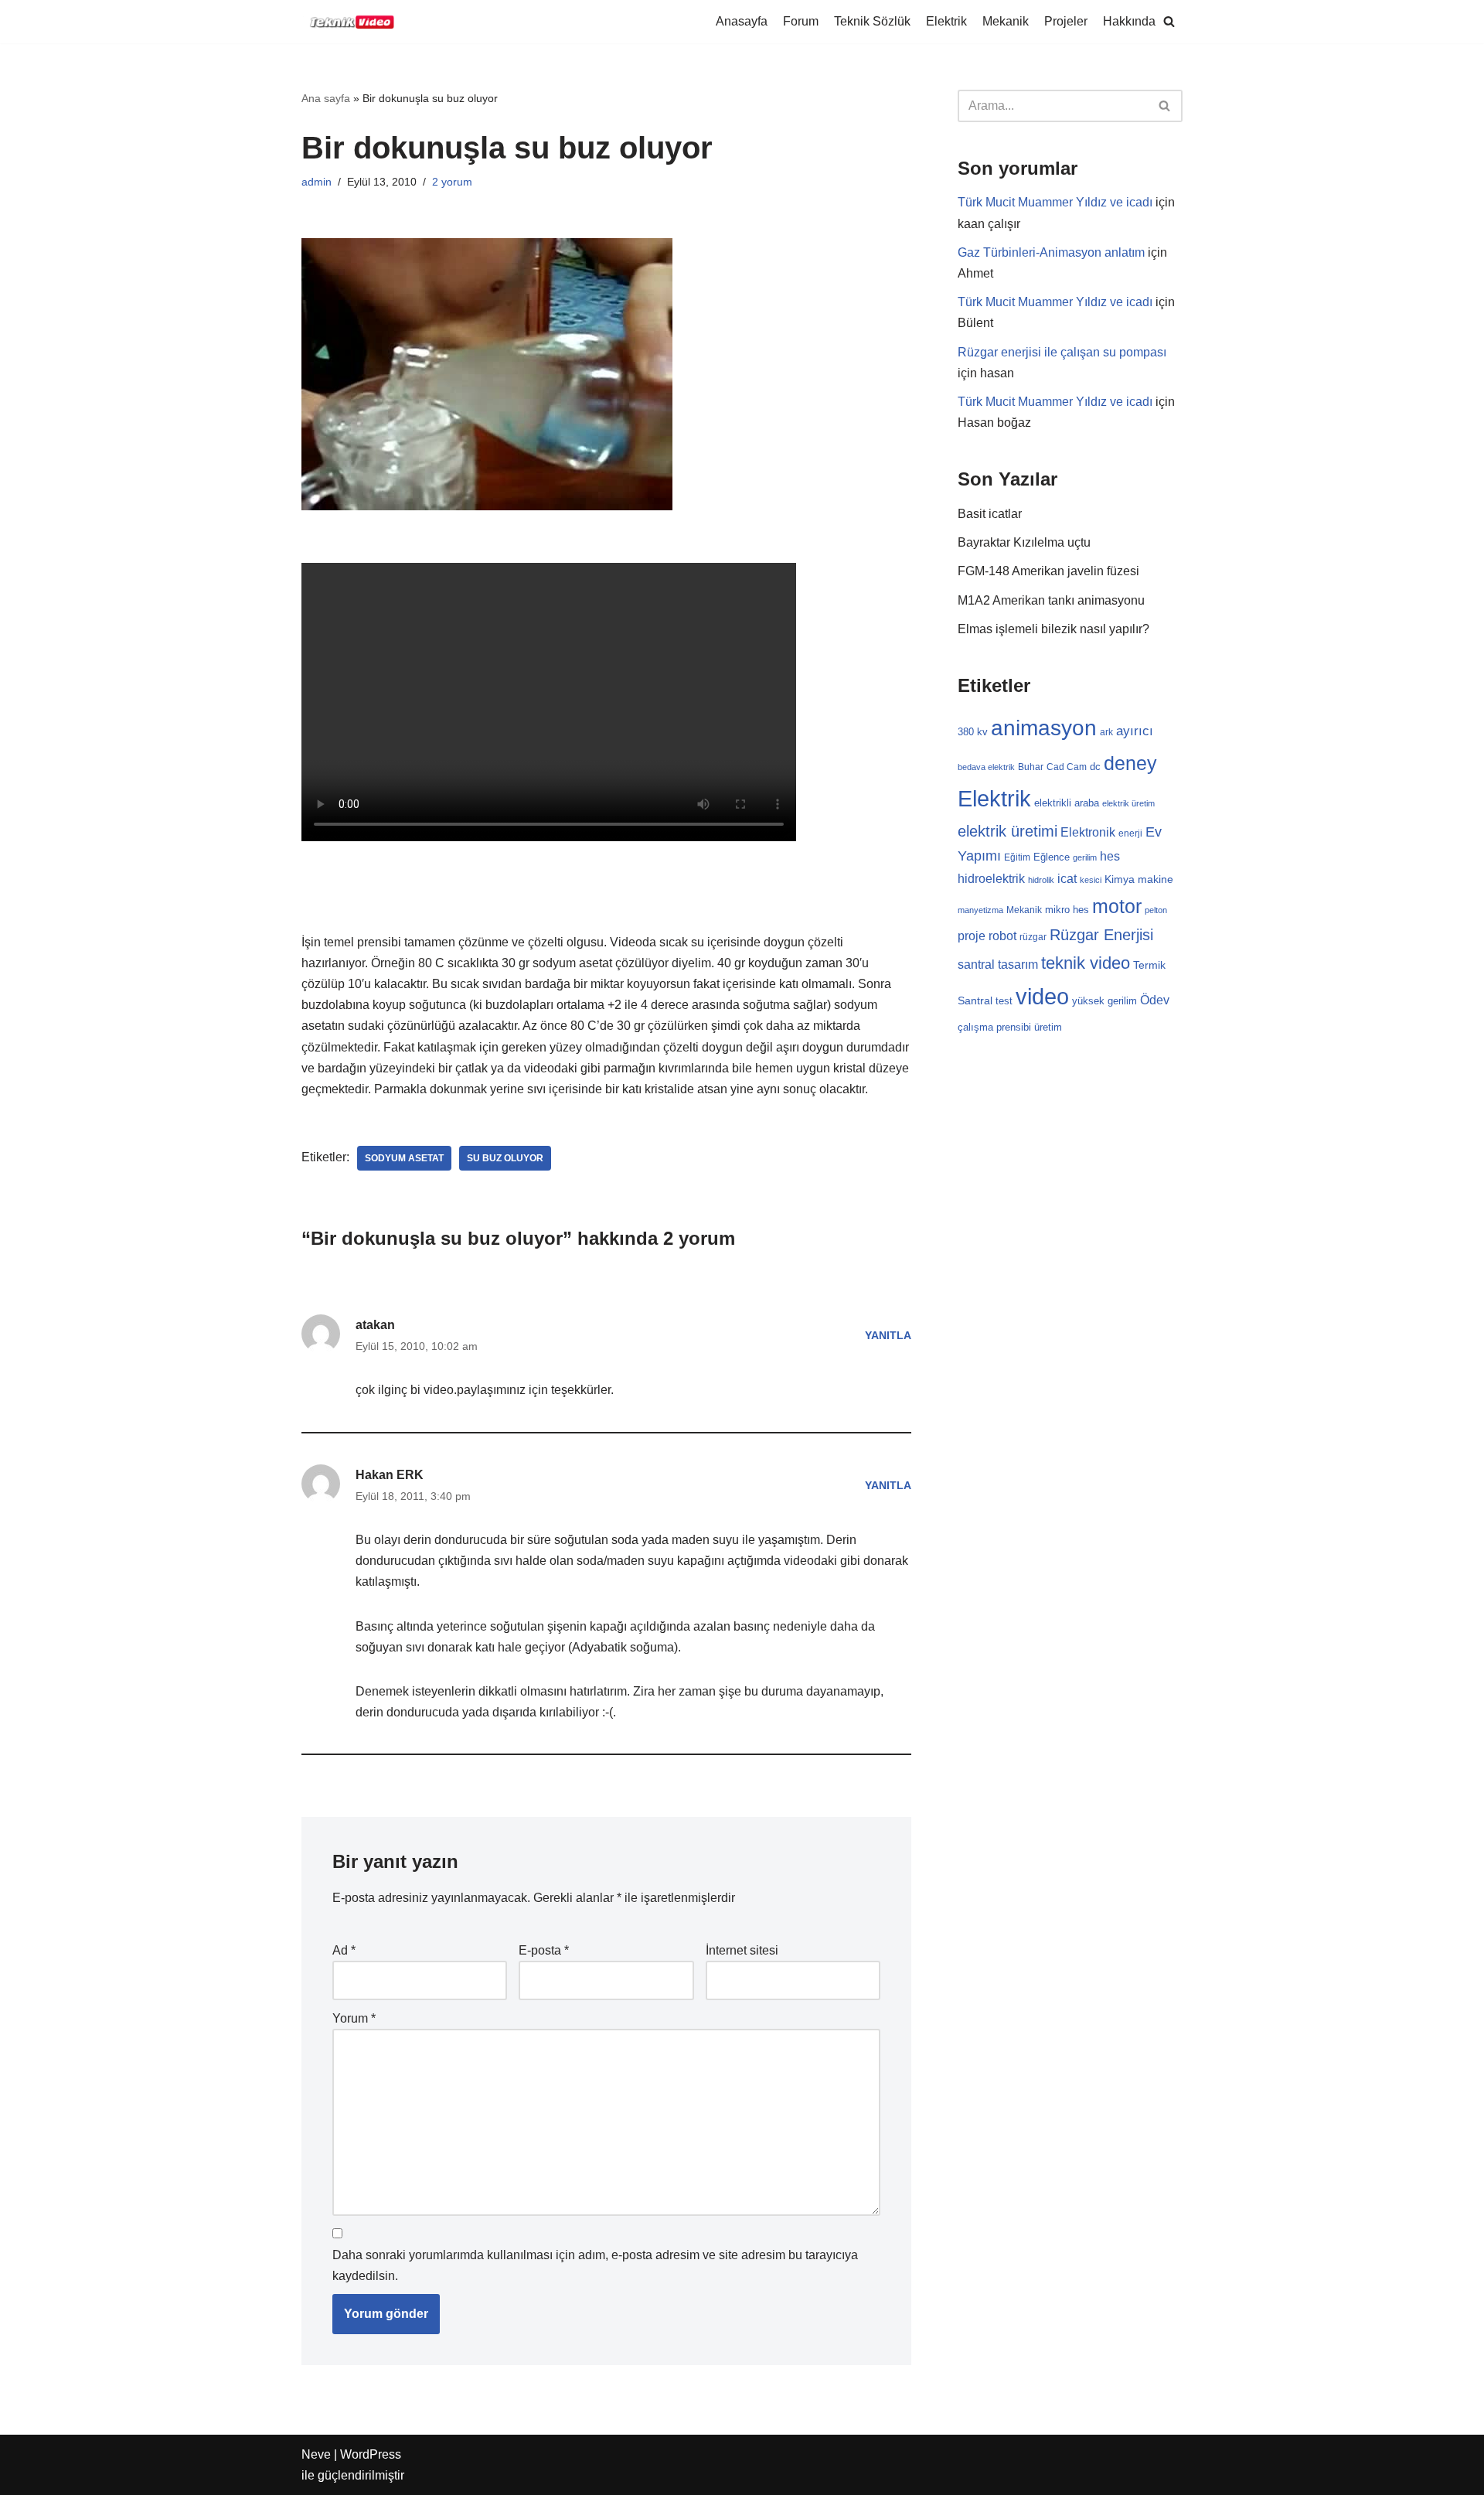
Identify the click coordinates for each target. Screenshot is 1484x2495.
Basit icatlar (990, 514)
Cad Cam (1067, 767)
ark (1106, 732)
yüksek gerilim (1104, 1001)
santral (976, 965)
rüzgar (1033, 937)
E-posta (544, 1950)
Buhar (1031, 767)
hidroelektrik (991, 878)
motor (1117, 906)
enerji (1130, 833)
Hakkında (1129, 21)
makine (1156, 879)
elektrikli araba (1067, 803)
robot (1002, 936)
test (1004, 1001)
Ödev (1155, 1000)
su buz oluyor (505, 1158)
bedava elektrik (986, 767)
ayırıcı (1135, 731)
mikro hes (1067, 910)
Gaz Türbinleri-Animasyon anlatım (1051, 252)
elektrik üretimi (1007, 831)
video (1042, 996)
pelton (1156, 910)
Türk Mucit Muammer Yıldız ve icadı (1055, 202)
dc (1095, 767)
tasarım (1018, 964)
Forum (801, 21)
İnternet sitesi (742, 1950)
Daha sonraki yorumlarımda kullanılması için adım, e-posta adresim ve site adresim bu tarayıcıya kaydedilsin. (595, 2265)
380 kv (973, 732)
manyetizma (980, 910)
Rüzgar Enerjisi (1101, 935)
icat (1067, 878)
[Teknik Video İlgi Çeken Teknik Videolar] (348, 22)
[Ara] (1165, 106)
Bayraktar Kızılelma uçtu (1024, 542)
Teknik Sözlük (872, 21)
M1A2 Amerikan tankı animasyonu (1051, 600)
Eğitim (1017, 857)
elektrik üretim (1128, 803)
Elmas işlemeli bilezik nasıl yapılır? (1053, 629)
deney (1130, 763)
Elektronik (1088, 832)
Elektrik (946, 21)
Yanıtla (888, 1335)
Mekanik (1006, 21)
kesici (1091, 880)
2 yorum (452, 182)
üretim (1048, 1027)
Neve (316, 2454)
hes (1110, 856)
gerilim (1085, 857)
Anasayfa (742, 21)
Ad (344, 1950)
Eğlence (1052, 857)
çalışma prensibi (994, 1027)
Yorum (354, 2018)
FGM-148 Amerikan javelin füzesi (1048, 571)
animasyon (1044, 728)
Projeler (1066, 21)
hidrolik (1041, 880)
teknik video (1086, 963)
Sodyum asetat (404, 1158)
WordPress (371, 2454)
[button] (1169, 21)
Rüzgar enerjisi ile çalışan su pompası (1062, 352)
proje (972, 936)
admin (317, 182)
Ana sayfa (326, 98)
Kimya (1120, 879)
